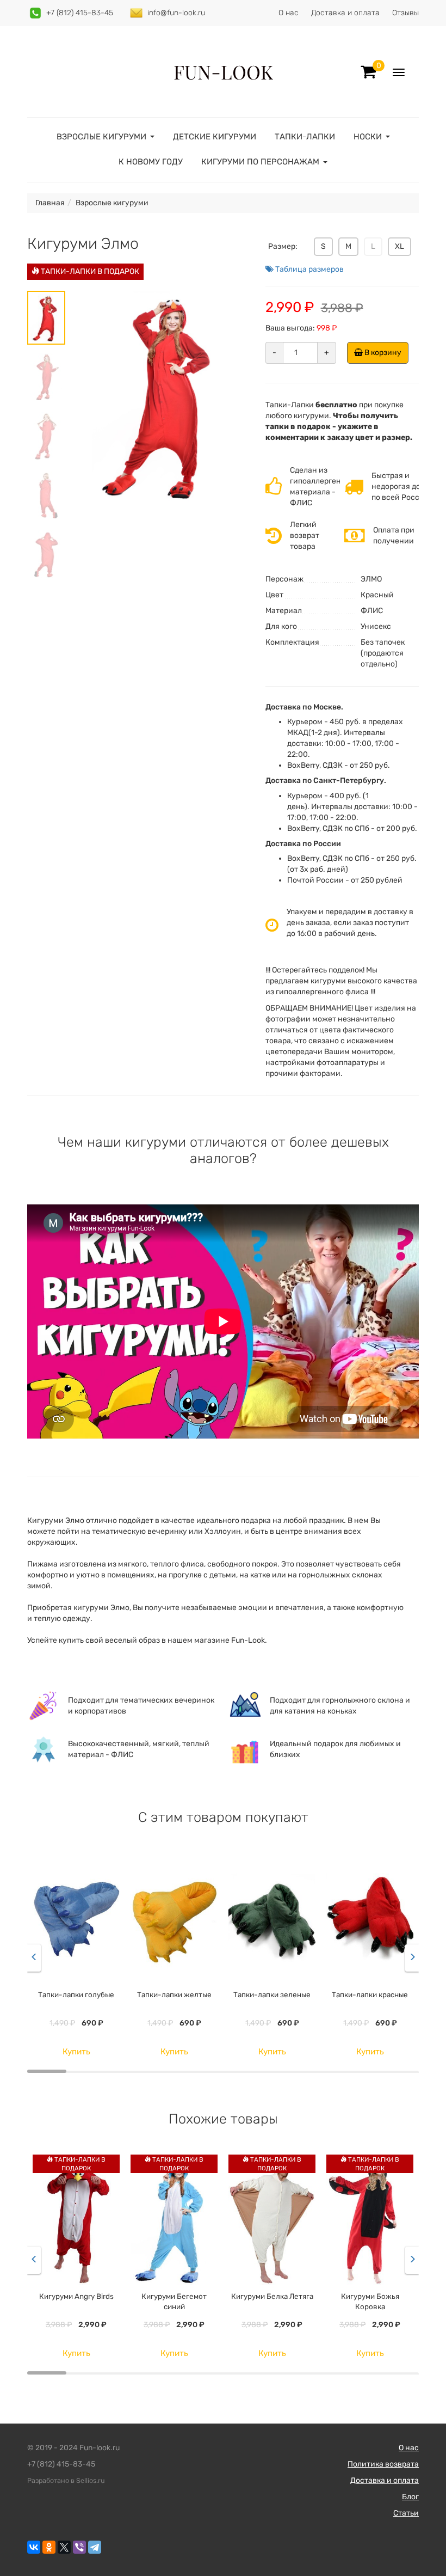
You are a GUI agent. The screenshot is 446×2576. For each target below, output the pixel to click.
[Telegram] (95, 2547)
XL (399, 246)
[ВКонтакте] (34, 2547)
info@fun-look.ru (176, 13)
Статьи (406, 2513)
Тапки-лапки (305, 137)
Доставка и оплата (345, 13)
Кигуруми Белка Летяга (272, 2296)
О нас (289, 13)
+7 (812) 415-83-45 (80, 13)
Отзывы (405, 13)
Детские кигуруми (215, 137)
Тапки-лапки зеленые (272, 1994)
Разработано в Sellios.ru (66, 2480)
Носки (368, 137)
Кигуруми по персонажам (260, 162)
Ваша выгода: (290, 328)
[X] (64, 2547)
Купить (76, 2052)
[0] (368, 72)
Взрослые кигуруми (101, 137)
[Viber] (79, 2547)
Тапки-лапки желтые (174, 1994)
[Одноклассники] (49, 2547)
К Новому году (151, 162)
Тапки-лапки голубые (76, 1994)
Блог (410, 2497)
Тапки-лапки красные (370, 1994)
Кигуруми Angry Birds (76, 2296)
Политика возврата (383, 2464)
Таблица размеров (309, 269)
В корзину (382, 353)
